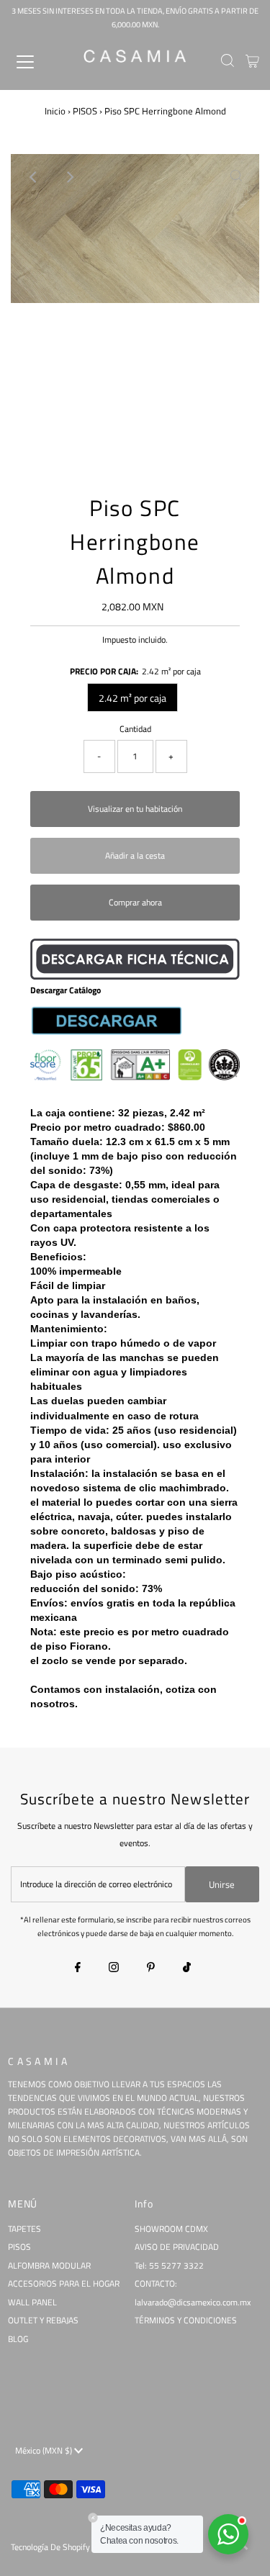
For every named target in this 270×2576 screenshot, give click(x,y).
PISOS (85, 111)
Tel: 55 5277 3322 (169, 2266)
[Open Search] (228, 62)
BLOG (18, 2339)
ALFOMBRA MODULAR (49, 2266)
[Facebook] (78, 1969)
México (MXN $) (45, 2451)
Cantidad (135, 729)
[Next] (69, 177)
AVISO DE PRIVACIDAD (177, 2247)
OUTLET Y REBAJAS (43, 2320)
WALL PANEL (32, 2302)
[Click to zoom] (236, 177)
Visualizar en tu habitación (135, 809)
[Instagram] (114, 1969)
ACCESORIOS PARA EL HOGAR (64, 2284)
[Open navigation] (37, 62)
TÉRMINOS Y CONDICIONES (186, 2320)
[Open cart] (252, 62)
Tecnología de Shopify (50, 2547)
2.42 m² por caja (132, 698)
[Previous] (34, 177)
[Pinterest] (151, 1969)
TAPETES (24, 2229)
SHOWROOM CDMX (171, 2229)
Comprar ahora (135, 903)
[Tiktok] (187, 1969)
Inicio (55, 111)
